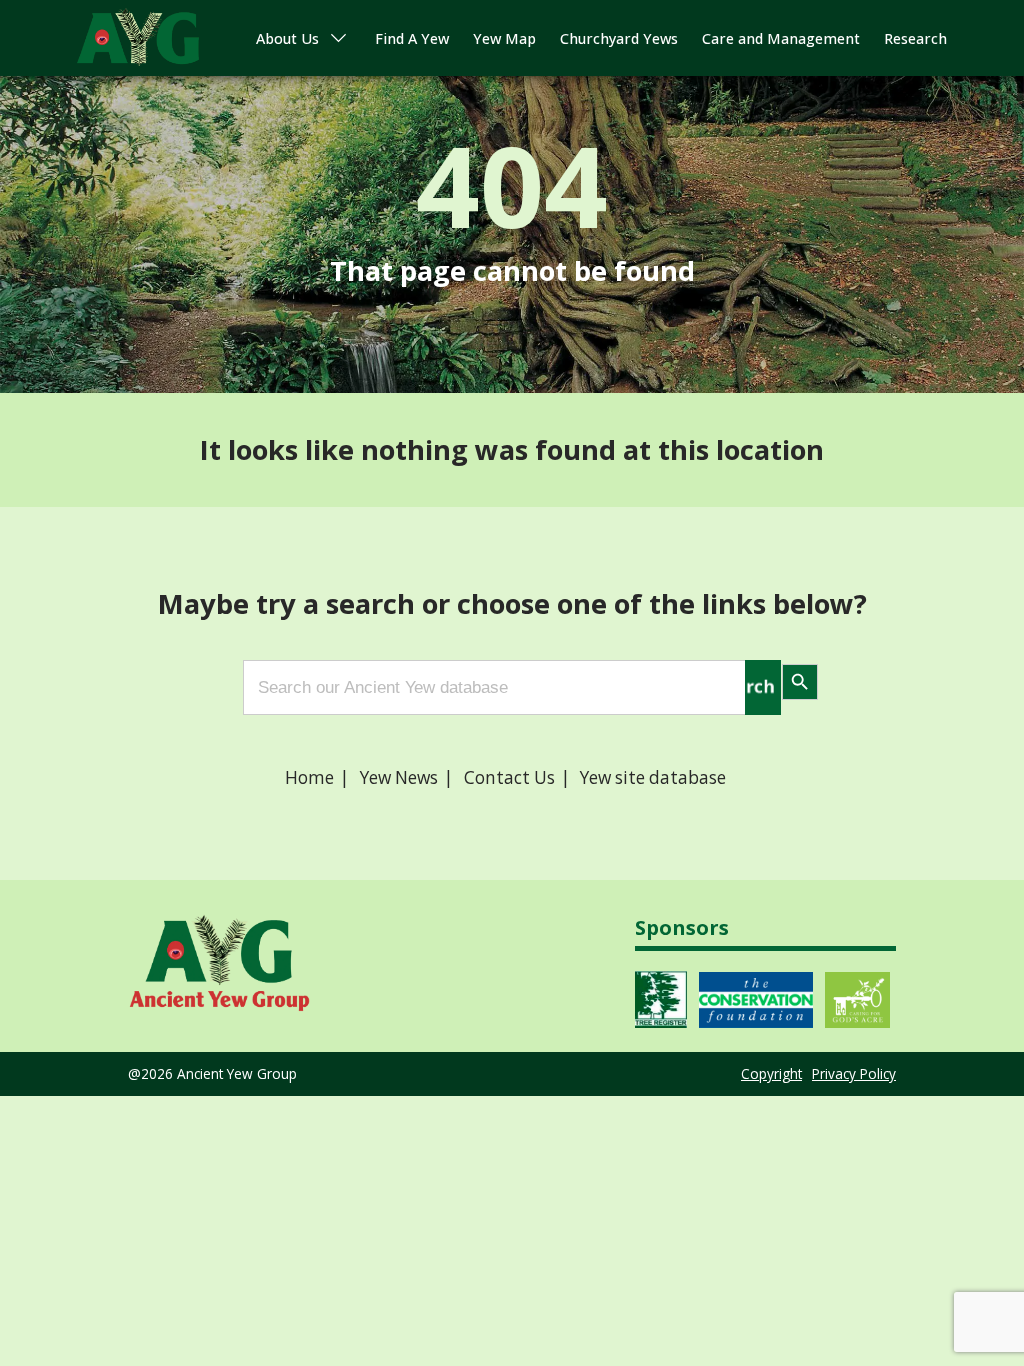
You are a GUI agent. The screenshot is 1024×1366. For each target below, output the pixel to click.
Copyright (771, 1073)
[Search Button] (763, 687)
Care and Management (781, 38)
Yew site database (653, 777)
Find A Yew (412, 38)
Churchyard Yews (619, 38)
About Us (287, 38)
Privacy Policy (854, 1073)
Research (915, 38)
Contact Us (509, 777)
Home (309, 777)
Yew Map (504, 38)
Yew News (399, 777)
